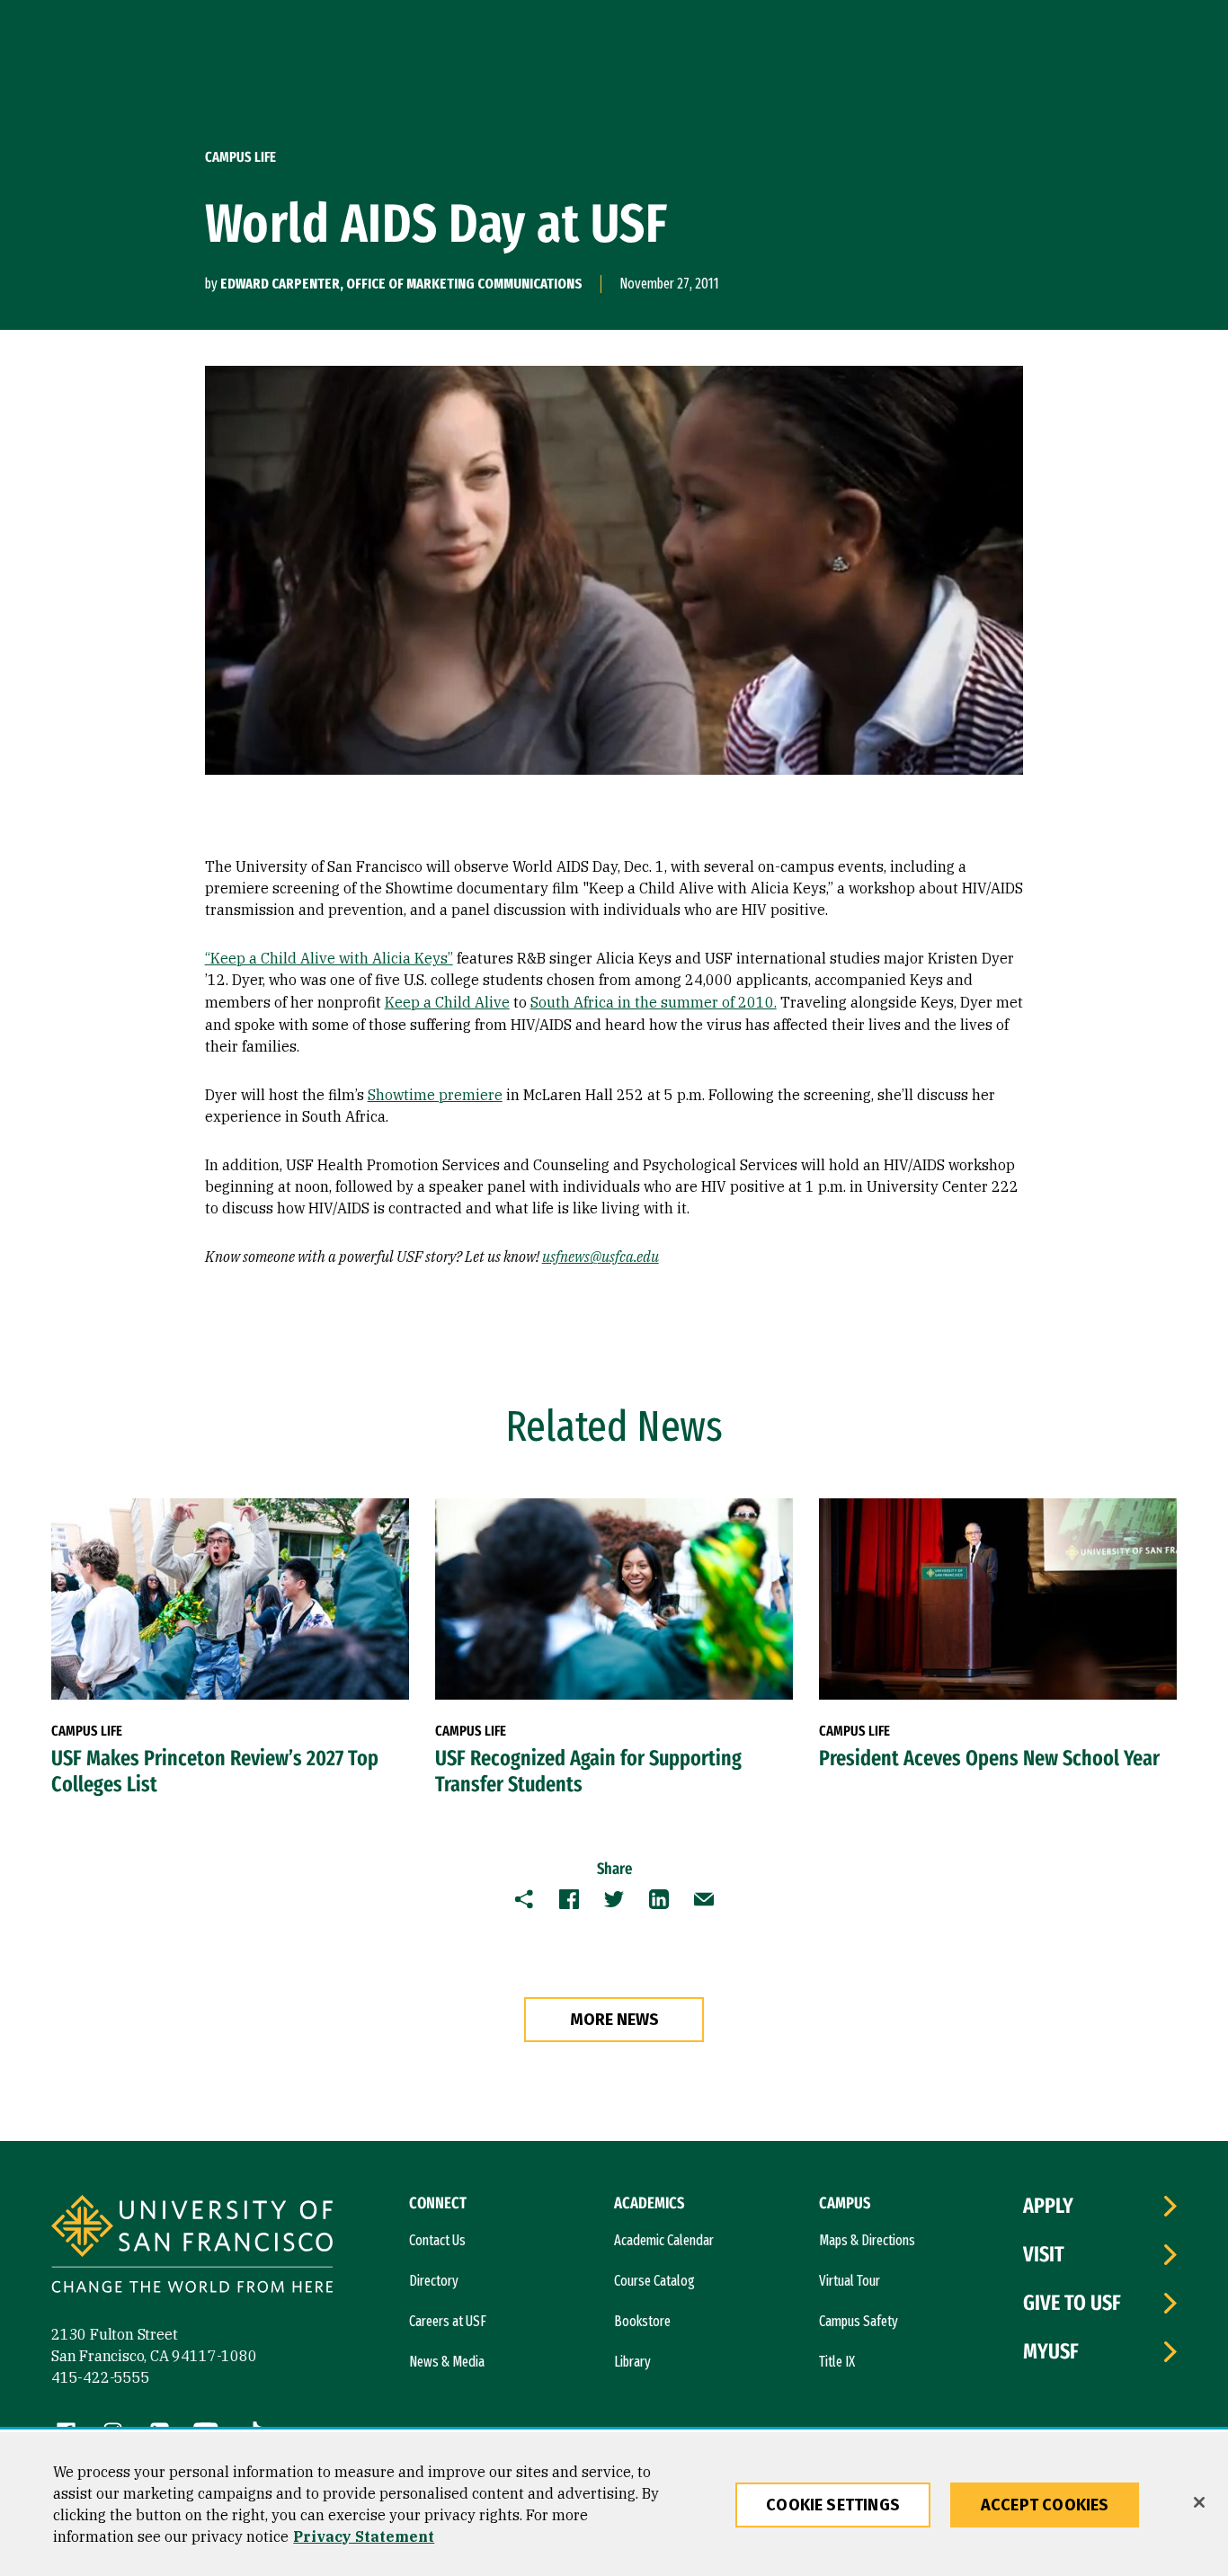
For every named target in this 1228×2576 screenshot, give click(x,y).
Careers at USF (448, 2321)
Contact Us (437, 2240)
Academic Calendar (664, 2240)
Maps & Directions (867, 2240)
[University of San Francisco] (192, 2247)
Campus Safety (859, 2321)
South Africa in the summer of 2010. (654, 1002)
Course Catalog (654, 2281)
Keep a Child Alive (447, 1002)
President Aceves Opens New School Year (989, 1758)
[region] (614, 2504)
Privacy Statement (364, 2536)
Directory (434, 2281)
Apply (1048, 2206)
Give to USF (1072, 2303)
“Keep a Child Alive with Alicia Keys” (329, 958)
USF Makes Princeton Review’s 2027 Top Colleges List (215, 1771)
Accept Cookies (1045, 2505)
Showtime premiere (435, 1095)
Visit (1044, 2254)
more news (614, 2020)
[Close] (1199, 2502)
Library (632, 2362)
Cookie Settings (833, 2505)
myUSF (1051, 2351)
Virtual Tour (850, 2281)
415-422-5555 (101, 2377)
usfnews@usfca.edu (601, 1257)
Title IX (837, 2362)
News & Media (447, 2362)
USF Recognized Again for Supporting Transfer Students (588, 1771)
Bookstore (642, 2321)
